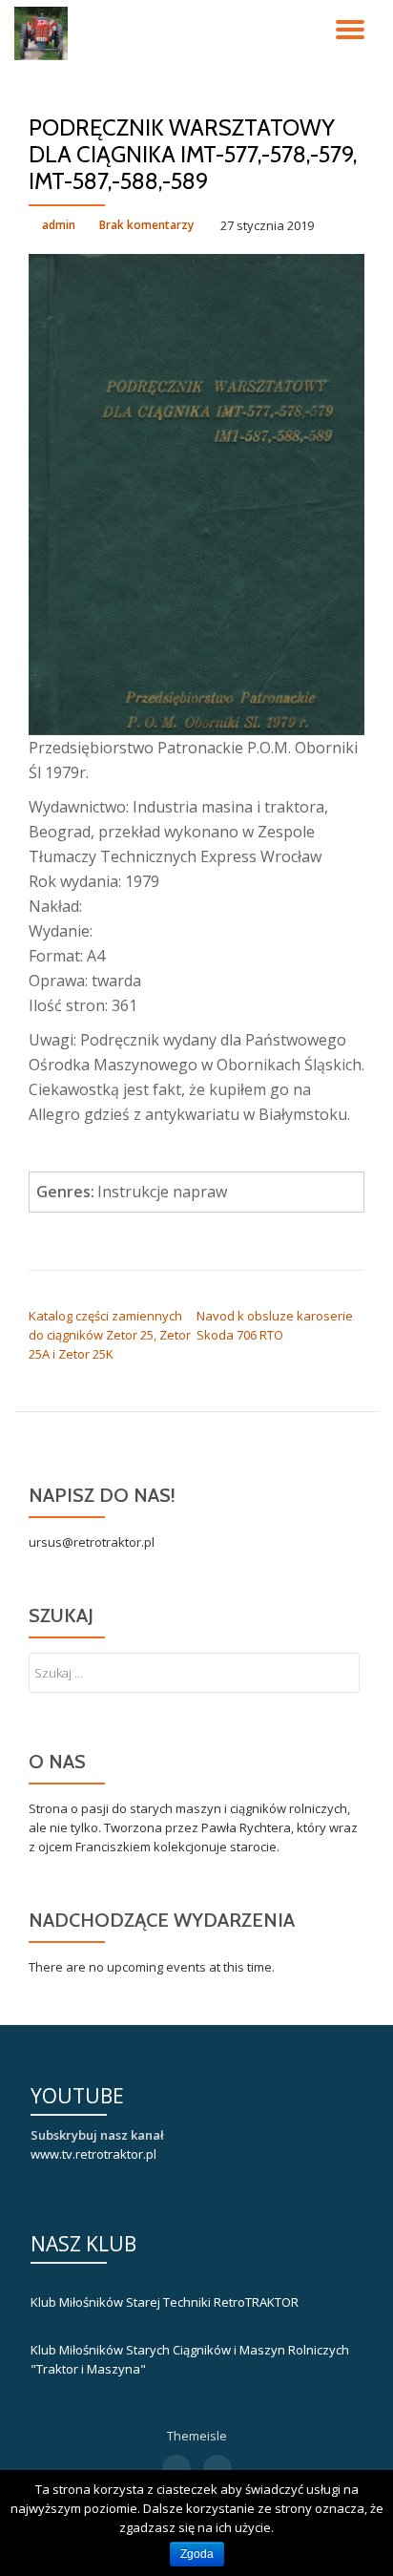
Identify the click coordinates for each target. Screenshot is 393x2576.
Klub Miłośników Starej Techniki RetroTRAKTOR (165, 2302)
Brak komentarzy (146, 225)
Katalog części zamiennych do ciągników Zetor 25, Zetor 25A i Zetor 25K (110, 1335)
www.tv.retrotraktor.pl (93, 2154)
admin (59, 225)
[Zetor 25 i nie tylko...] (44, 33)
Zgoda (197, 2554)
